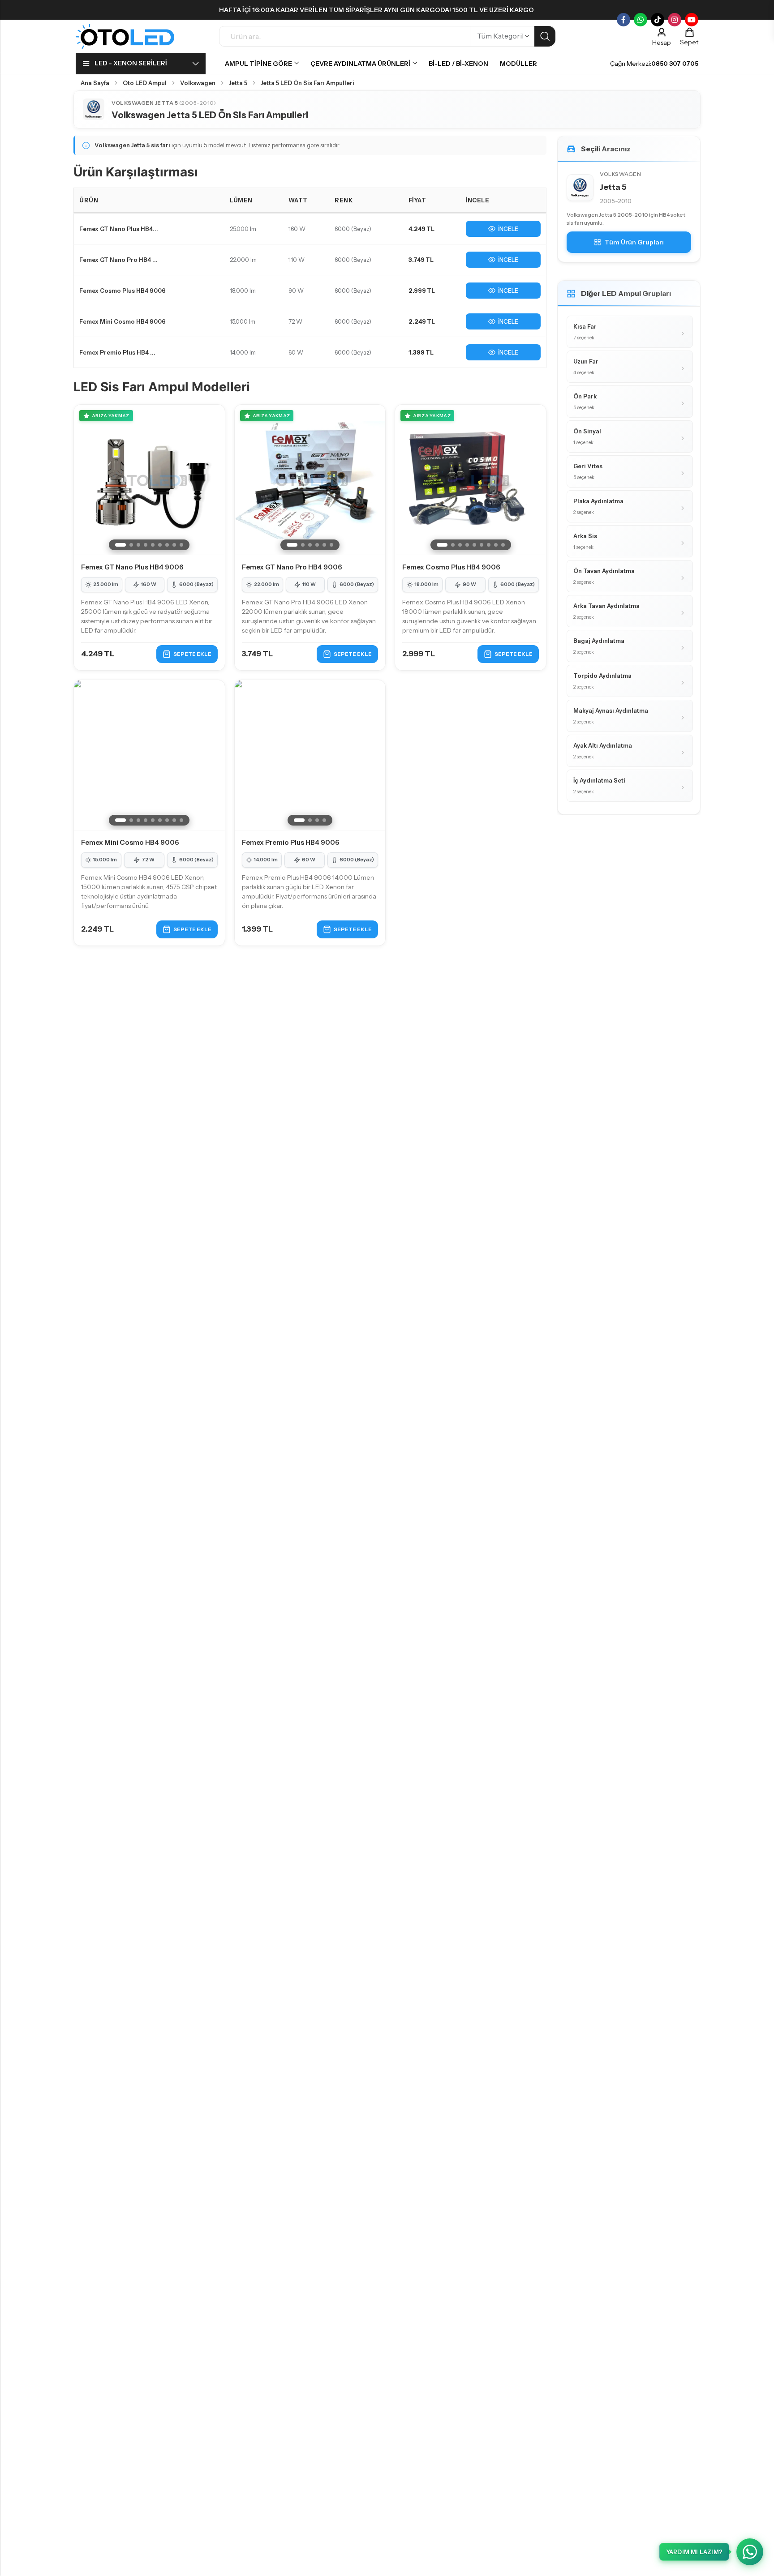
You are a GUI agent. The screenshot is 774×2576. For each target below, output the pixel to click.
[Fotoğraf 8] (174, 545)
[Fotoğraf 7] (167, 545)
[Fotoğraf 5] (153, 545)
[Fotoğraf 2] (131, 545)
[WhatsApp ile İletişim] (750, 2552)
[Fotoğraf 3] (138, 545)
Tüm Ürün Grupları (634, 242)
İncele (508, 229)
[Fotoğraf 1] (120, 545)
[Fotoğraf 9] (181, 545)
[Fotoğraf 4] (146, 545)
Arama (545, 36)
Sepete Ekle (192, 654)
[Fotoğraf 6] (160, 545)
